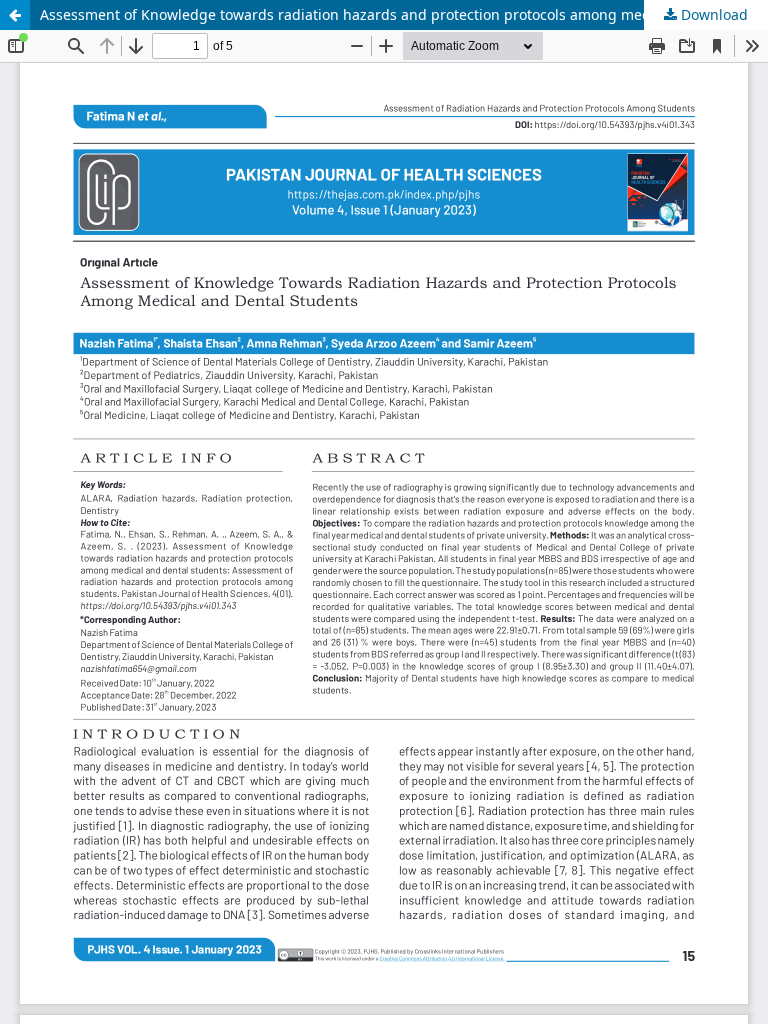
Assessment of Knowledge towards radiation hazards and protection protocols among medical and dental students (404, 14)
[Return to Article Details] (15, 15)
